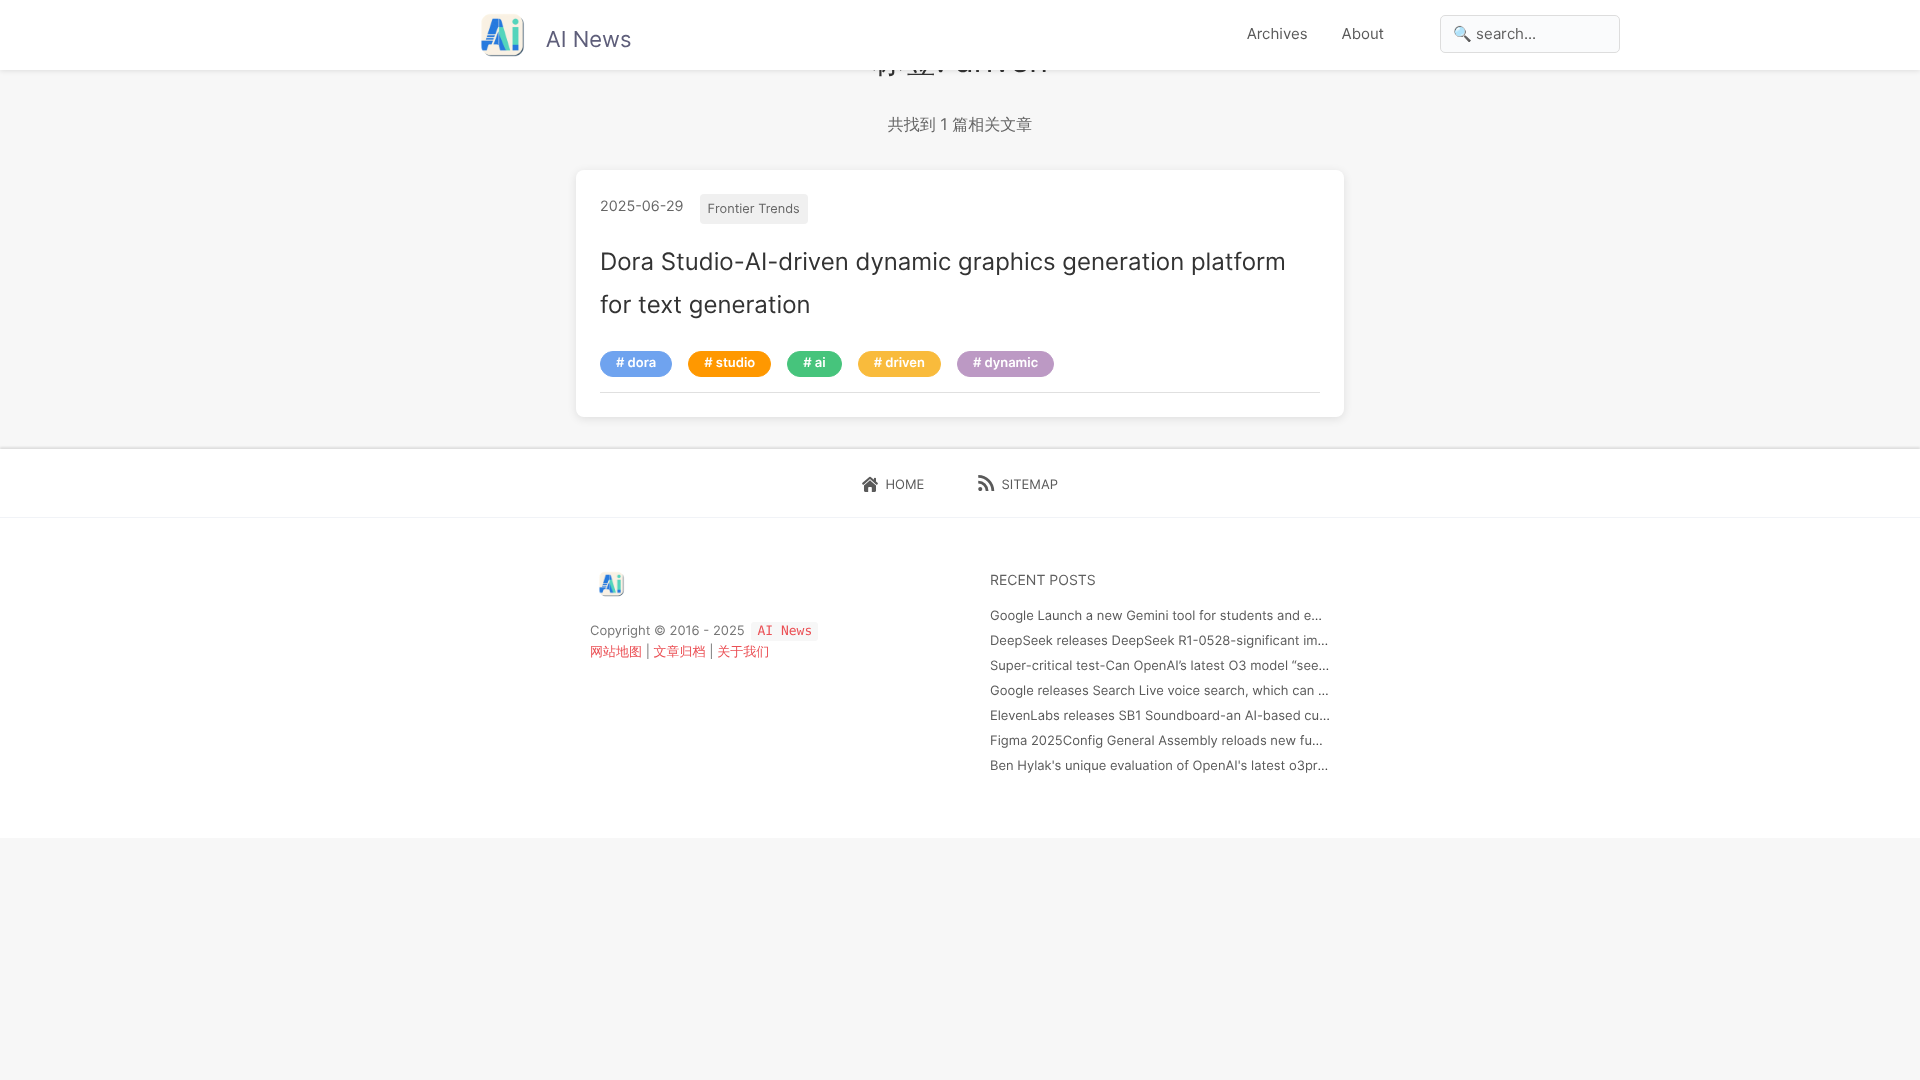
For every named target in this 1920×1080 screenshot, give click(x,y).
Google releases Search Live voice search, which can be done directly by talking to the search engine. (1302, 691)
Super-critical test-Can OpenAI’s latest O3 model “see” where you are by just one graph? (1260, 666)
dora (642, 363)
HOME (901, 485)
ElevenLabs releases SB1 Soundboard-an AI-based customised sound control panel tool (1258, 716)
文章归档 (680, 652)
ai (820, 363)
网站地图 (616, 652)
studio (735, 363)
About (1362, 33)
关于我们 (743, 652)
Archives (1277, 33)
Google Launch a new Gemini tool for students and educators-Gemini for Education (1244, 616)
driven (905, 363)
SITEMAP (1026, 485)
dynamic (1012, 363)
